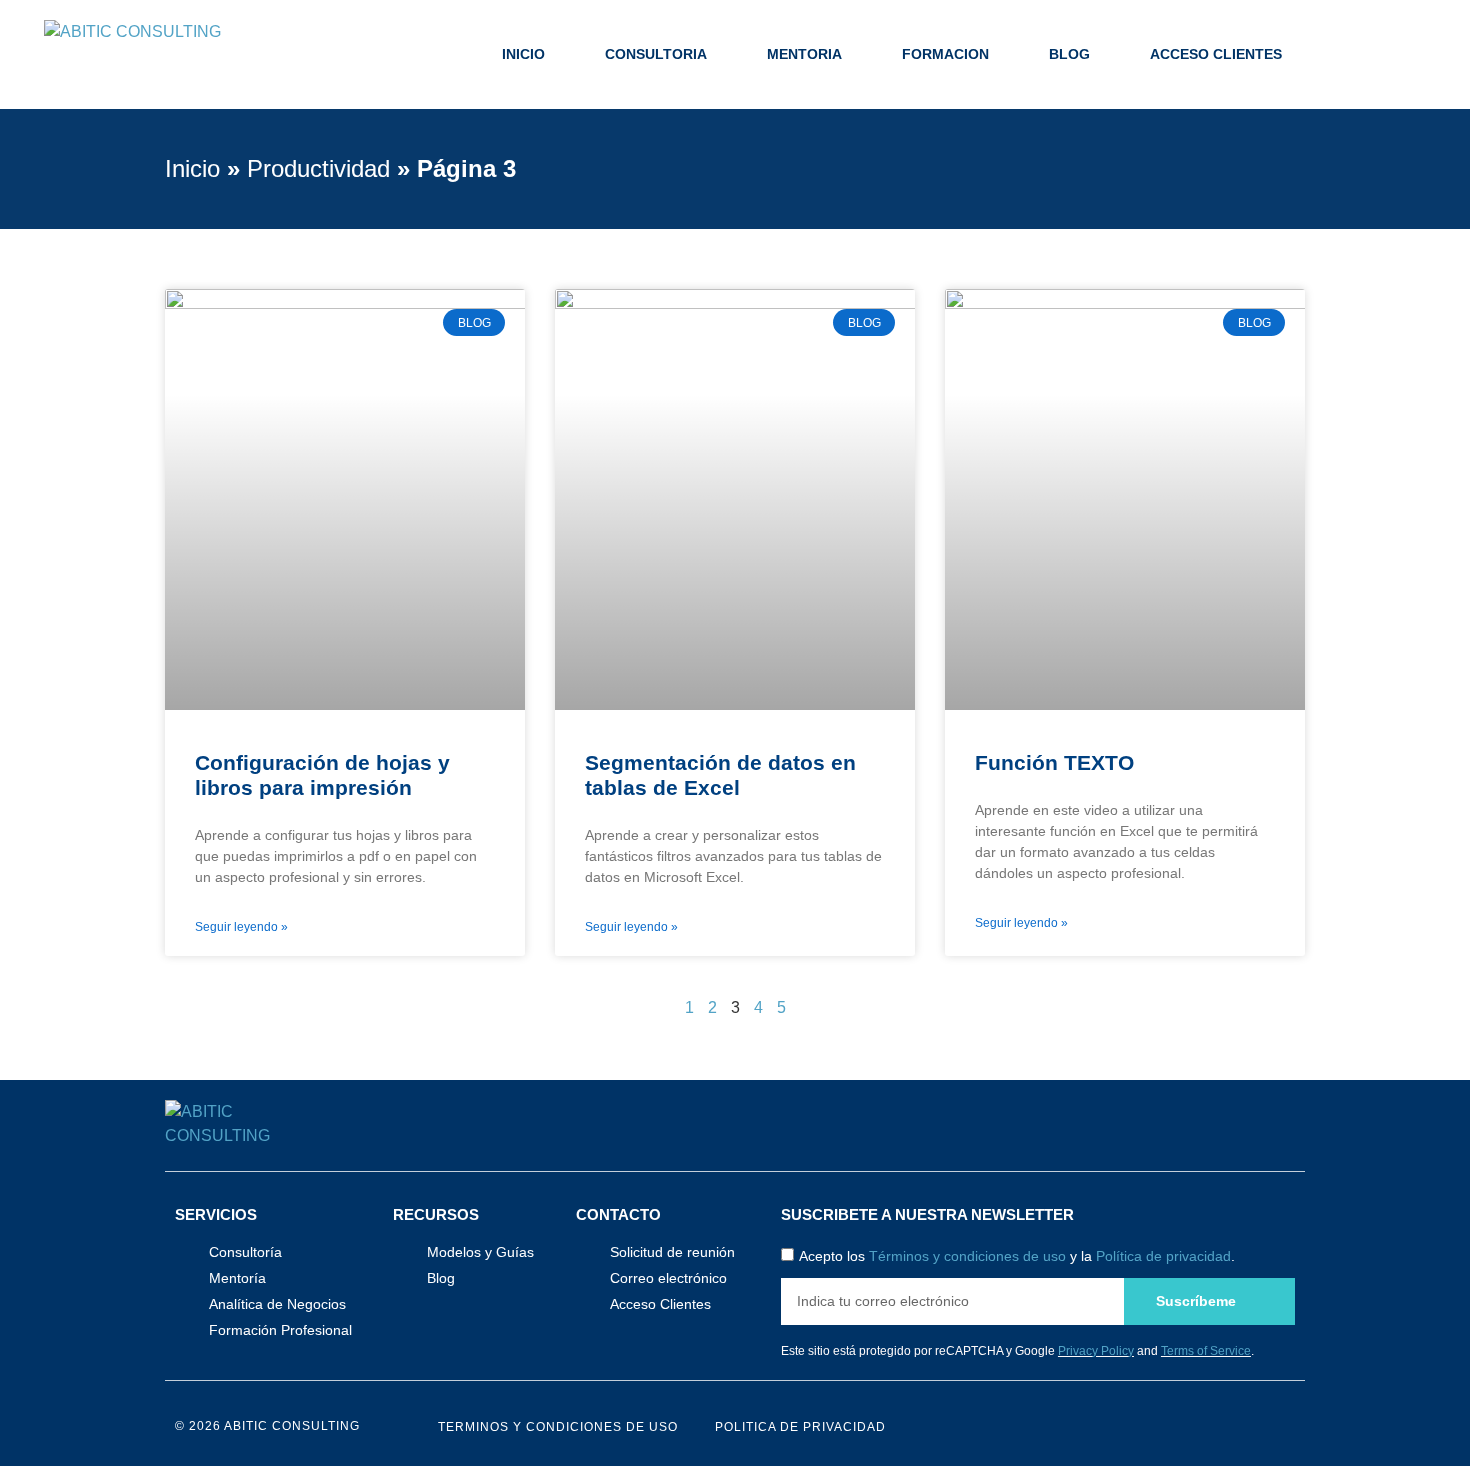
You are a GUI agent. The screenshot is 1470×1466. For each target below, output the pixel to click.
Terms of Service (1206, 1351)
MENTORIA (804, 54)
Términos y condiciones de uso (967, 1257)
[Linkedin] (1286, 1426)
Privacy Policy (1096, 1351)
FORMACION (945, 54)
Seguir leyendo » (241, 927)
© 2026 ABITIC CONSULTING (267, 1426)
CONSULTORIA (656, 54)
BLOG (1069, 54)
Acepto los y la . (1017, 1257)
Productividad (318, 168)
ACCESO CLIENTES (1216, 54)
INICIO (523, 54)
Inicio (192, 168)
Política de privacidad (1163, 1257)
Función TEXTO (1054, 762)
